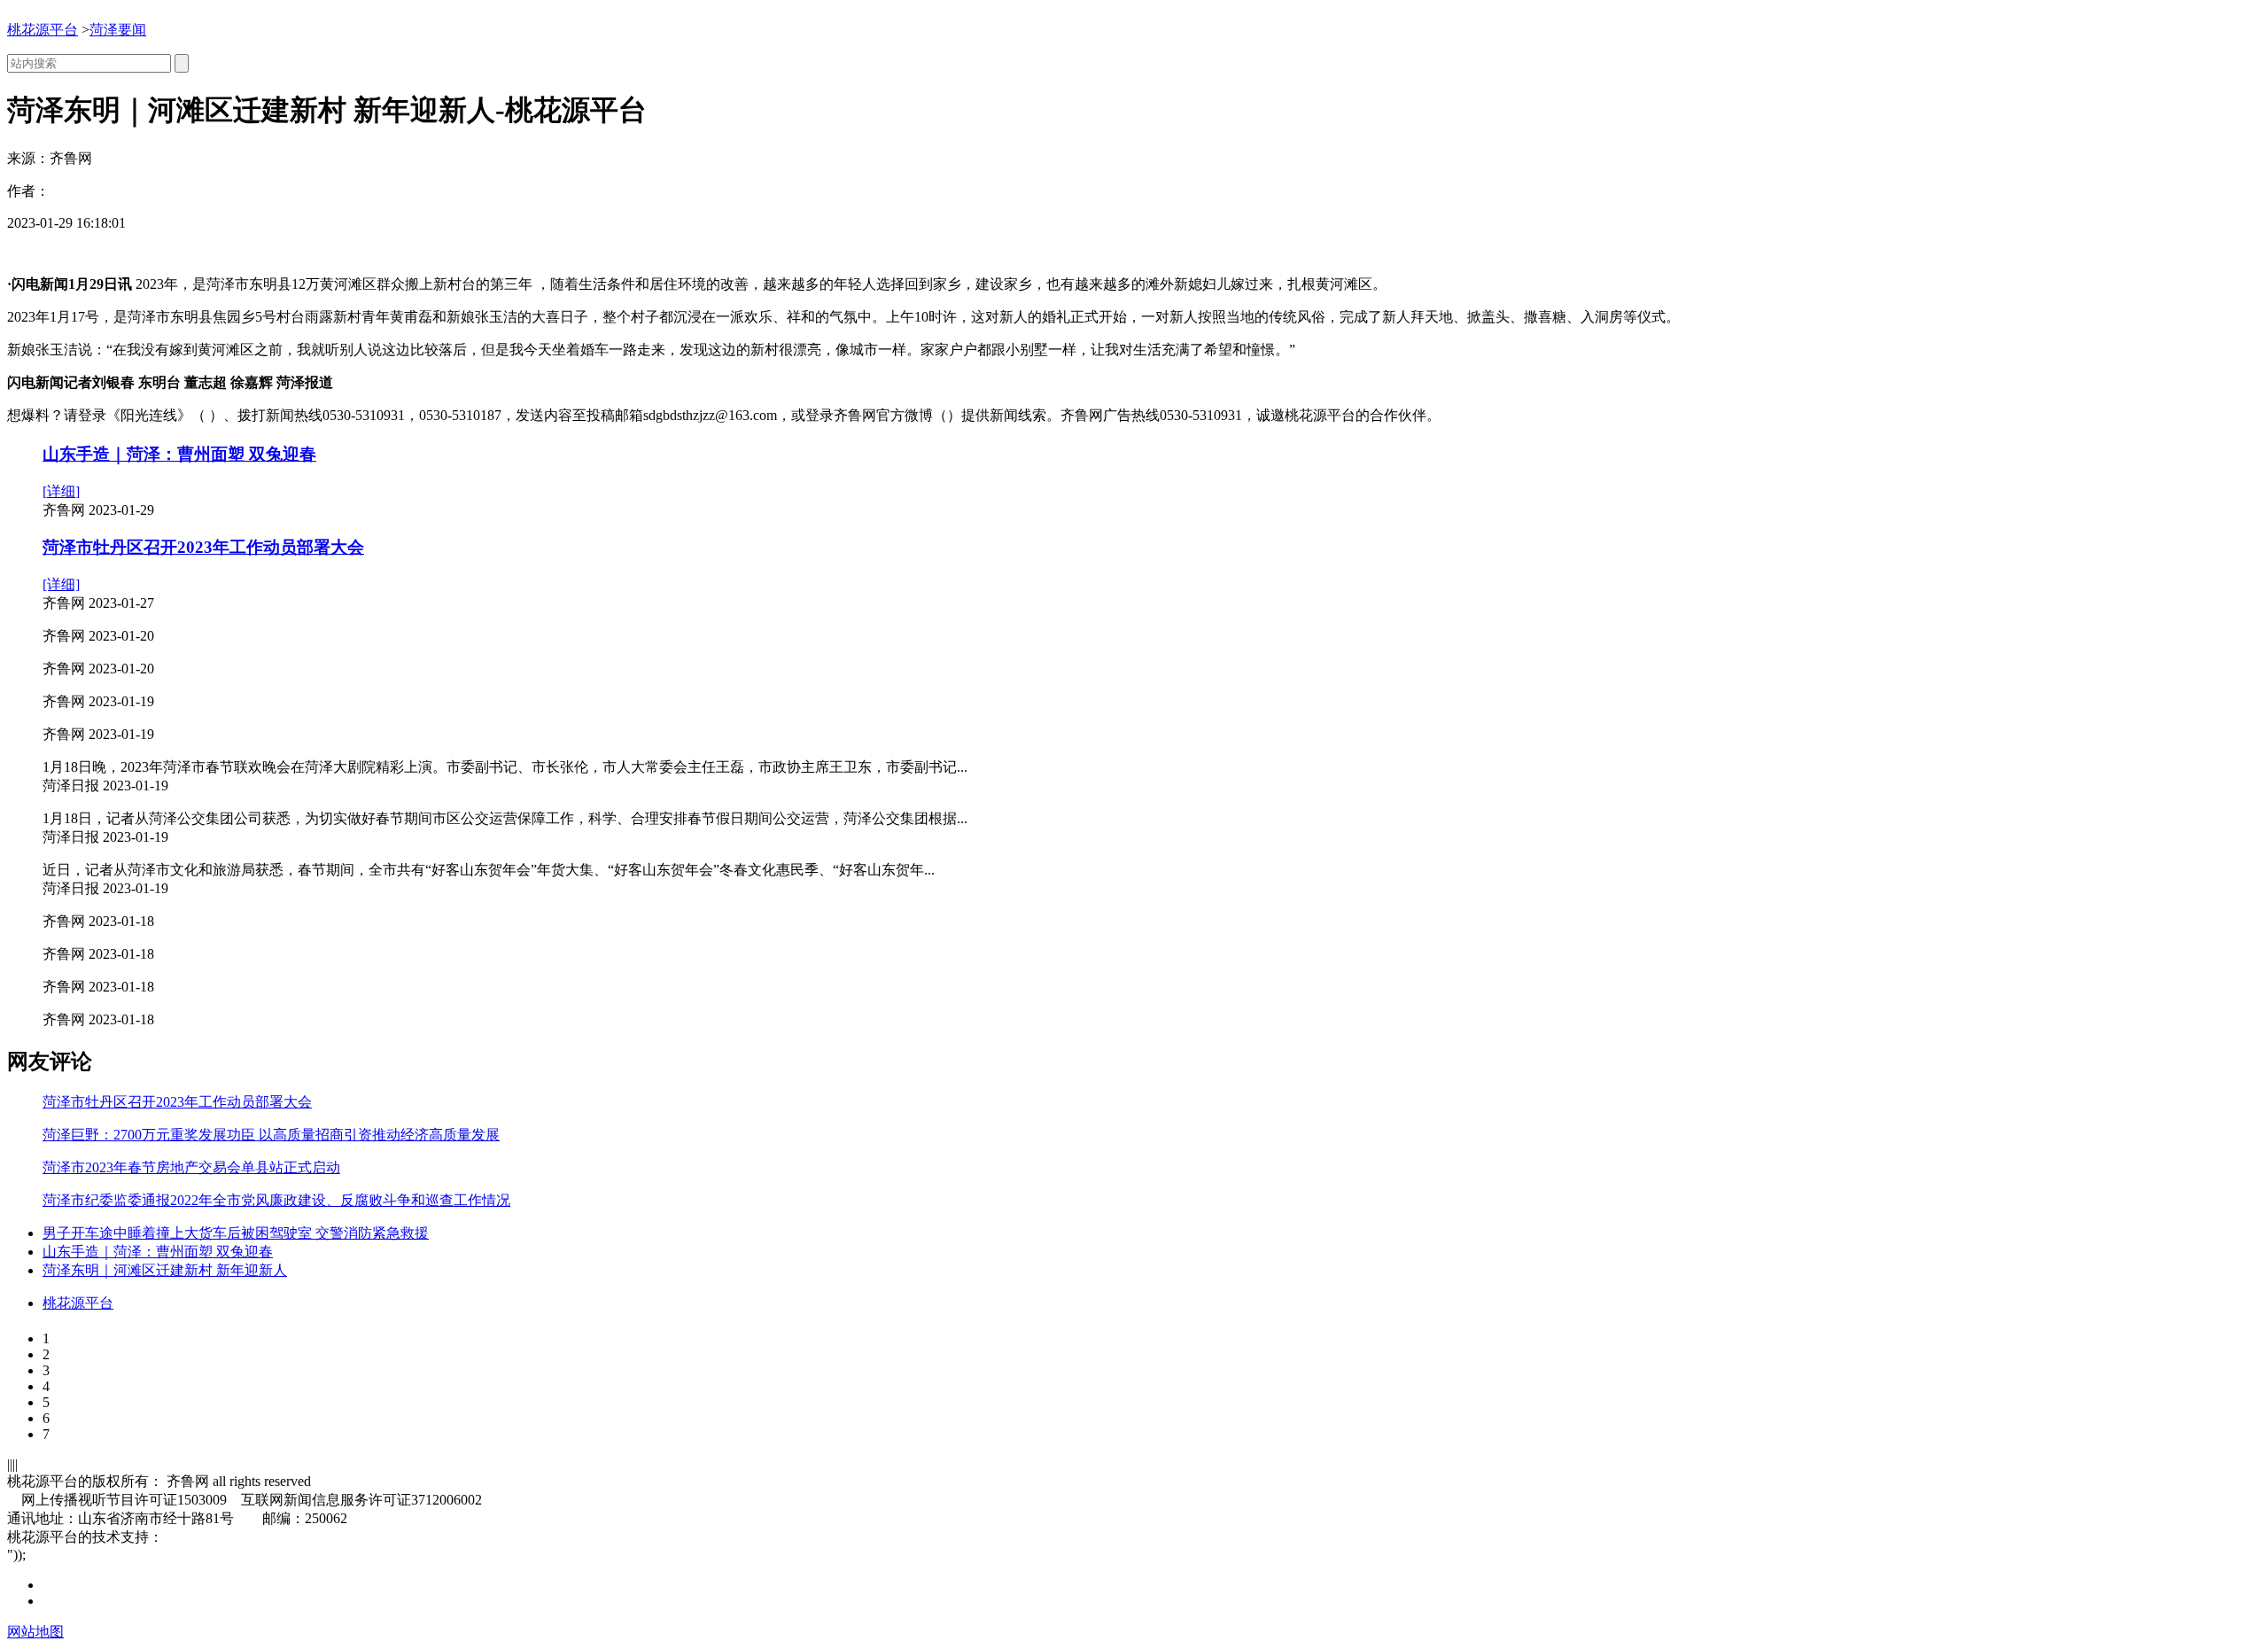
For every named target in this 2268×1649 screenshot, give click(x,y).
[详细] (61, 491)
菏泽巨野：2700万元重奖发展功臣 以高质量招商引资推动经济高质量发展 (271, 1135)
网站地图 (35, 1632)
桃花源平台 (43, 30)
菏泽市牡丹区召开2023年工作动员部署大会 (203, 547)
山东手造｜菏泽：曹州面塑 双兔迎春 (179, 454)
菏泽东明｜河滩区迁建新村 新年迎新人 (165, 1270)
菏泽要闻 (118, 30)
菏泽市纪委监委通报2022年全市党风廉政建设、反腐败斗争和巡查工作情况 (276, 1200)
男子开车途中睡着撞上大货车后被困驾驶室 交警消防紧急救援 (236, 1233)
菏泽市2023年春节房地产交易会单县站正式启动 (191, 1167)
